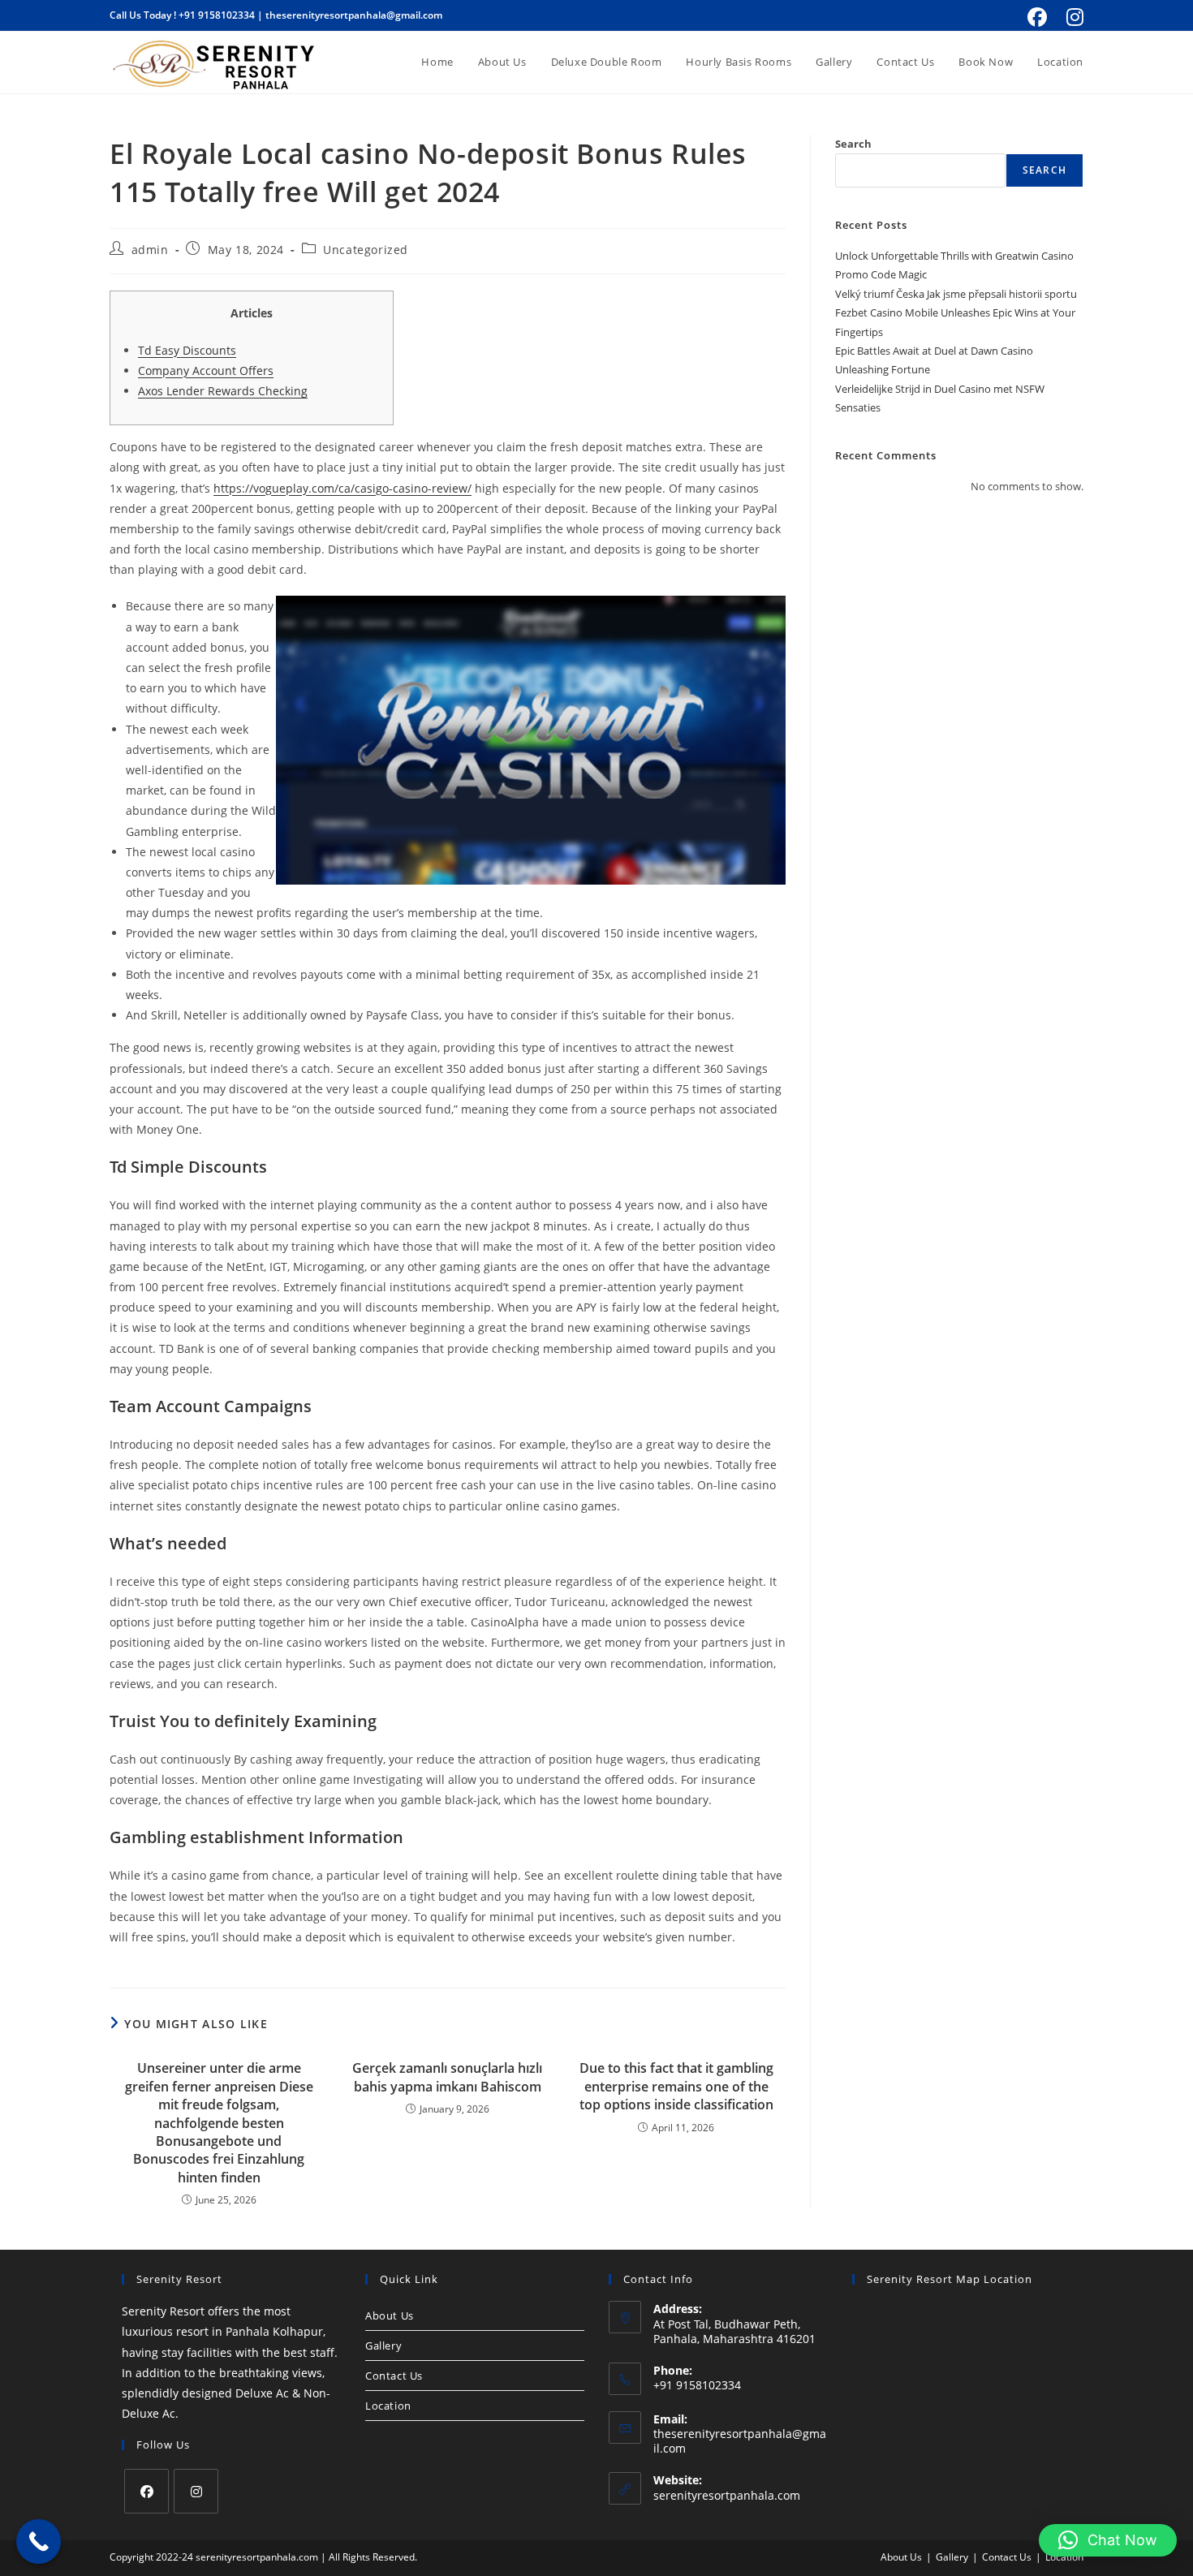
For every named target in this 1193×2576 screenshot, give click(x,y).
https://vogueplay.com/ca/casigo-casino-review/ (342, 488)
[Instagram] (196, 2491)
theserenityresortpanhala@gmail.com (354, 15)
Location (388, 2406)
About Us (390, 2315)
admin (150, 250)
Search (853, 144)
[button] (1108, 2540)
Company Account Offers (206, 370)
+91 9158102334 (217, 15)
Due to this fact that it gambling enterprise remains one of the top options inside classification (676, 2086)
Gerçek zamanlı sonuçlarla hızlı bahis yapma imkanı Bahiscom (447, 2077)
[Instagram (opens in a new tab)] (1072, 17)
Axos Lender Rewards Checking (223, 391)
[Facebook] (146, 2491)
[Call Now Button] (39, 2542)
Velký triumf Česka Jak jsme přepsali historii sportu (956, 294)
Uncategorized (366, 250)
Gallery (383, 2346)
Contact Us (394, 2376)
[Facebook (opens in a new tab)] (1037, 17)
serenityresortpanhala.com (727, 2495)
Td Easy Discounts (187, 350)
